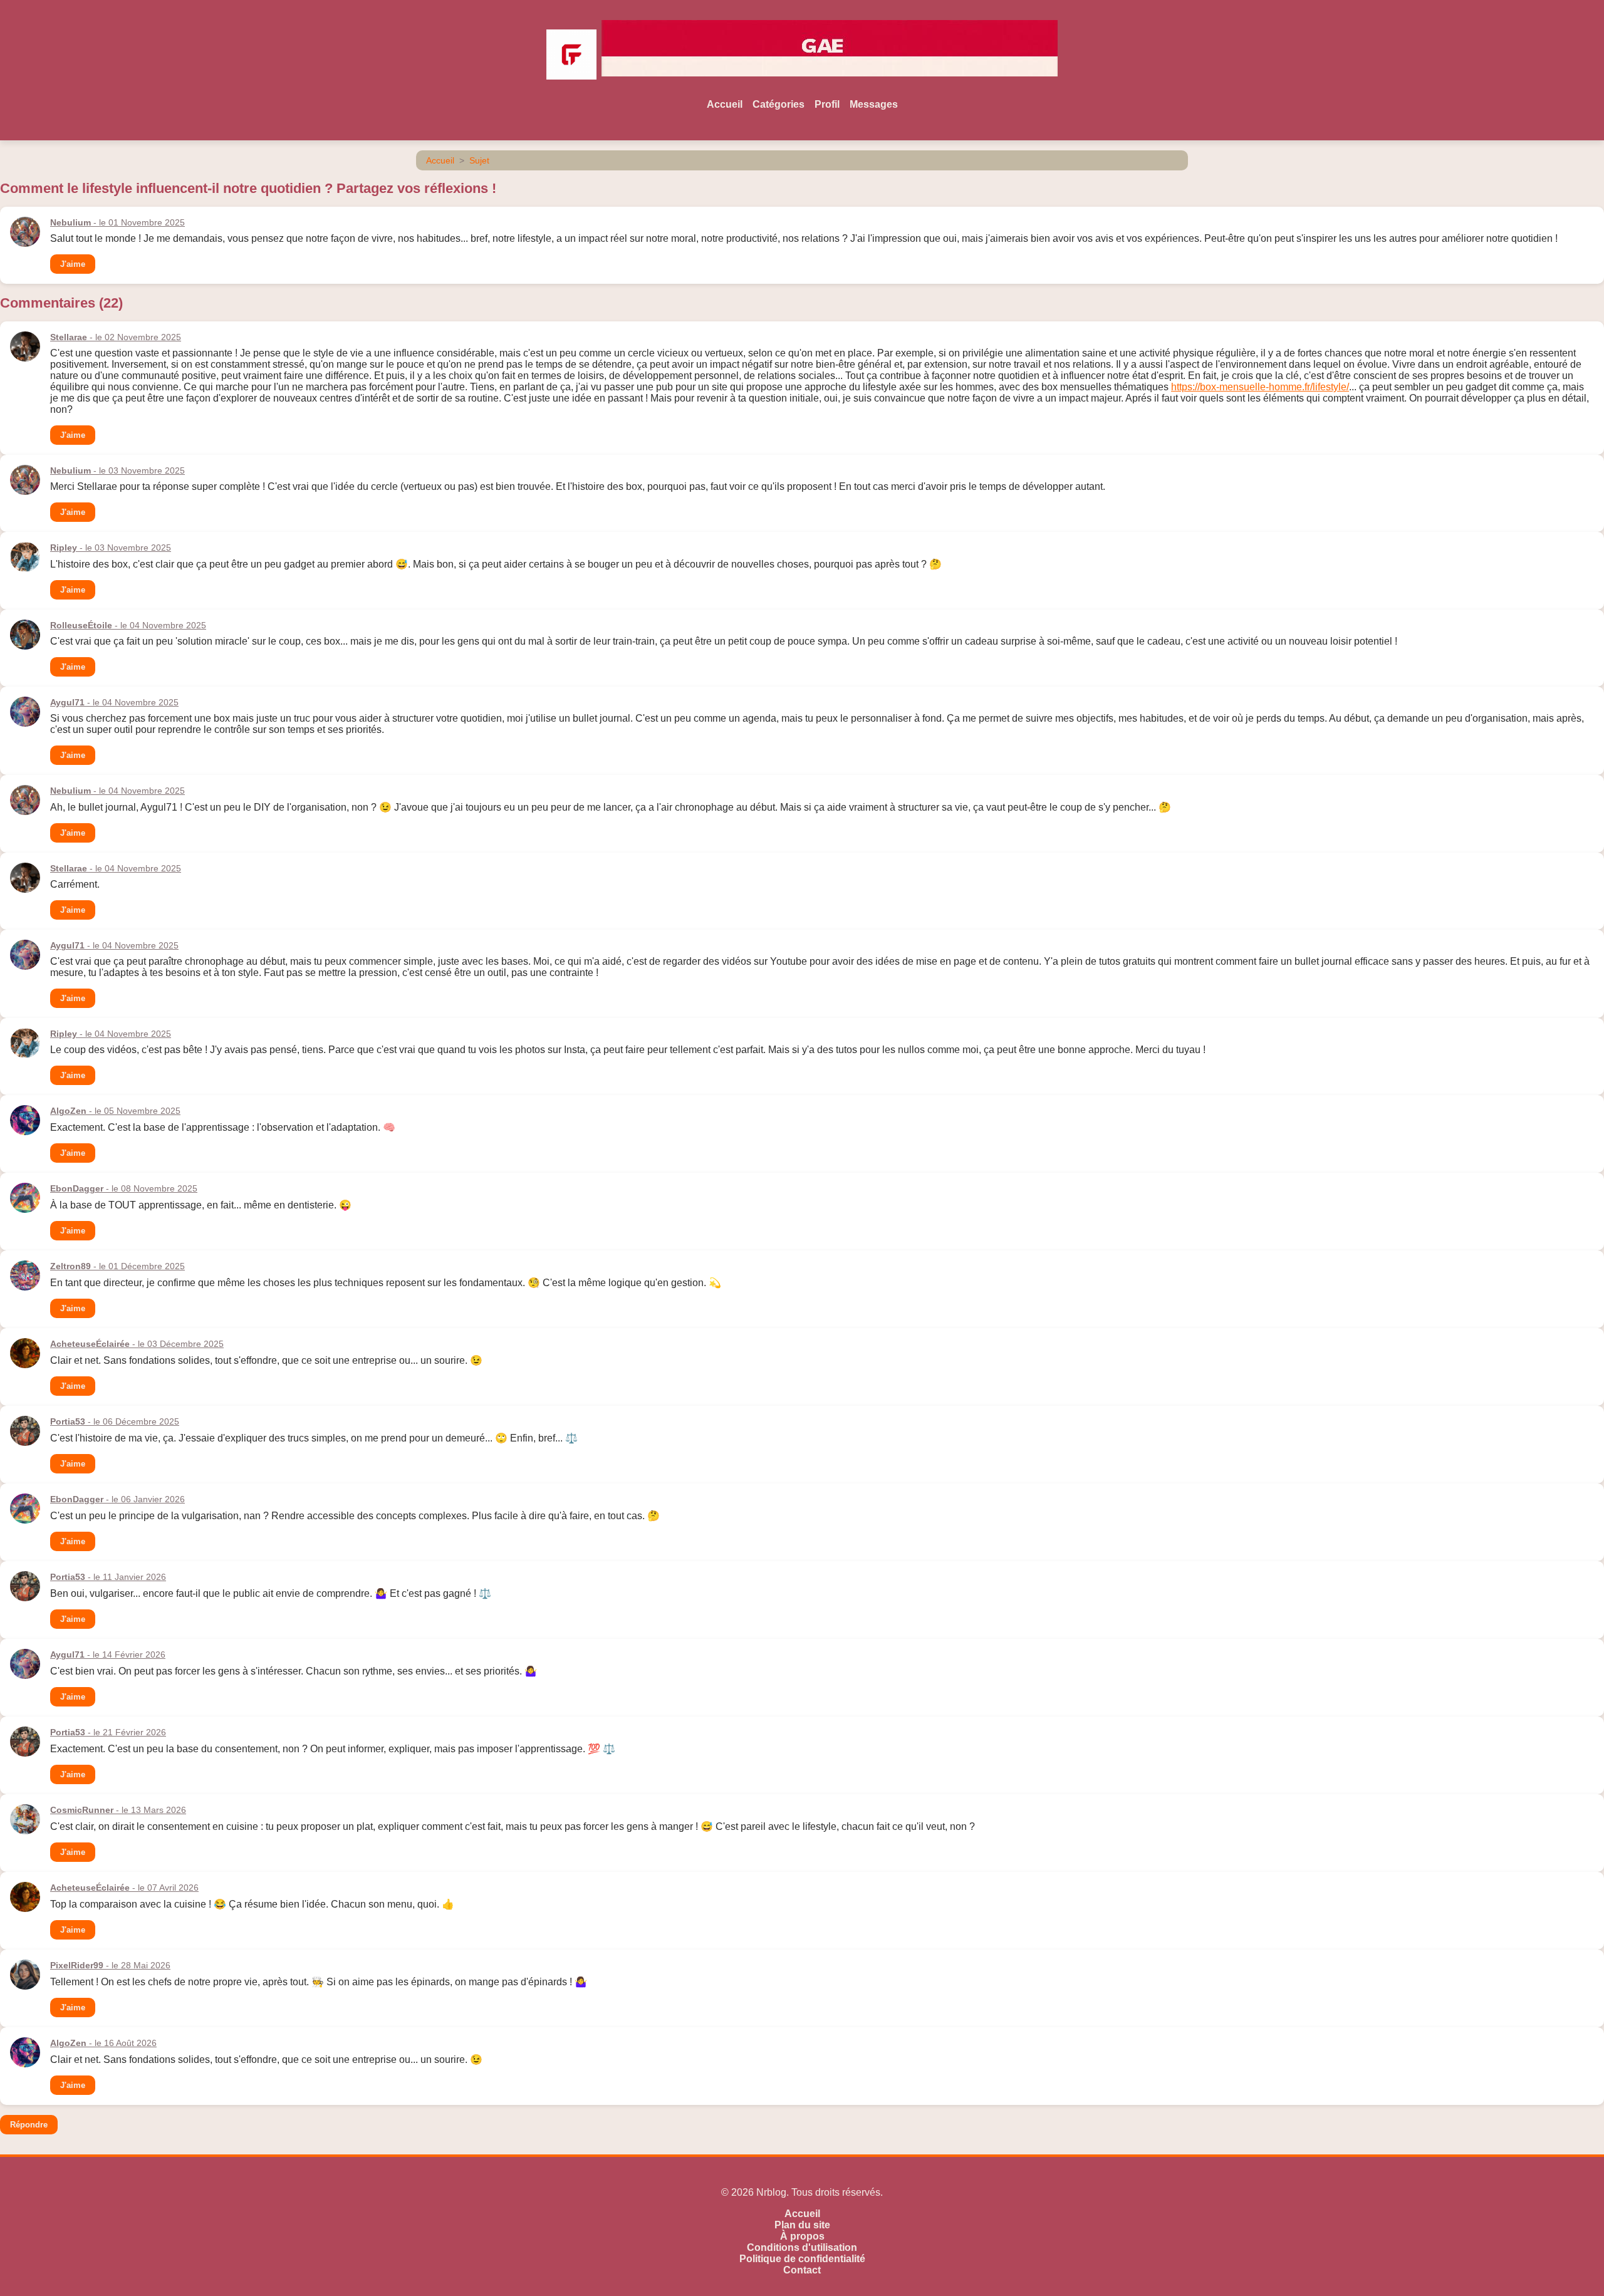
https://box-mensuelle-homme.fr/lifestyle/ (1260, 387)
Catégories (779, 104)
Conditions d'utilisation (802, 2247)
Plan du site (802, 2225)
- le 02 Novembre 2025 (116, 337)
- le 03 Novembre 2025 (117, 470)
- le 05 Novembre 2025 (115, 1111)
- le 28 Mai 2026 (110, 1965)
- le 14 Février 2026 (108, 1654)
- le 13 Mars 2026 (118, 1810)
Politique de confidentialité (802, 2259)
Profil (827, 104)
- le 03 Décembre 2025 (137, 1344)
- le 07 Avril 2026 (124, 1888)
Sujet (479, 160)
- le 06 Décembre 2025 (115, 1421)
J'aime (73, 264)
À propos (802, 2236)
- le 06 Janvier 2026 (117, 1499)
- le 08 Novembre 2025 (124, 1188)
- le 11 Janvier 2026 (108, 1577)
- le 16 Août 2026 (103, 2043)
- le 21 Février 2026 (108, 1732)
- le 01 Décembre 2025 (117, 1266)
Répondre (29, 2125)
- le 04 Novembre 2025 (128, 625)
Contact (802, 2270)
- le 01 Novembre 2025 (117, 222)
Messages (874, 104)
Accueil (725, 104)
